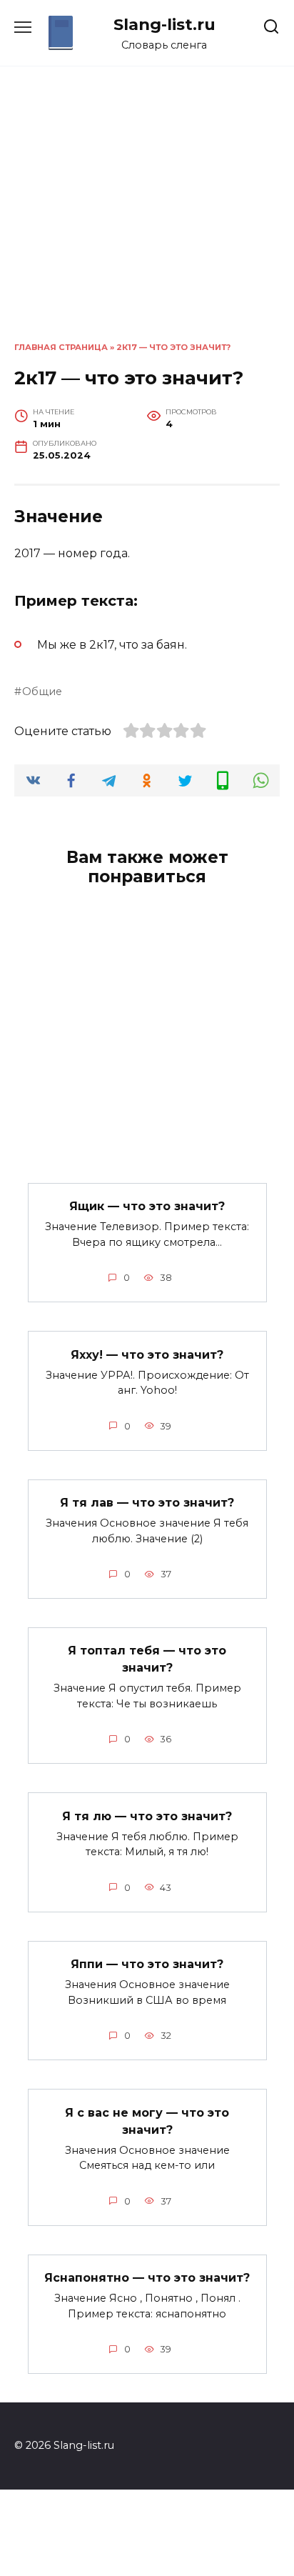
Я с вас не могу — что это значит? (147, 2121)
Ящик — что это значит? (147, 1206)
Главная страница (61, 347)
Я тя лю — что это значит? (147, 1816)
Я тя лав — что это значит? (147, 1503)
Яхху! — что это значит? (147, 1354)
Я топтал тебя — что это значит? (147, 1659)
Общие (42, 692)
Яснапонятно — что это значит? (147, 2278)
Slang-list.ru (164, 24)
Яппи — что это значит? (147, 1964)
